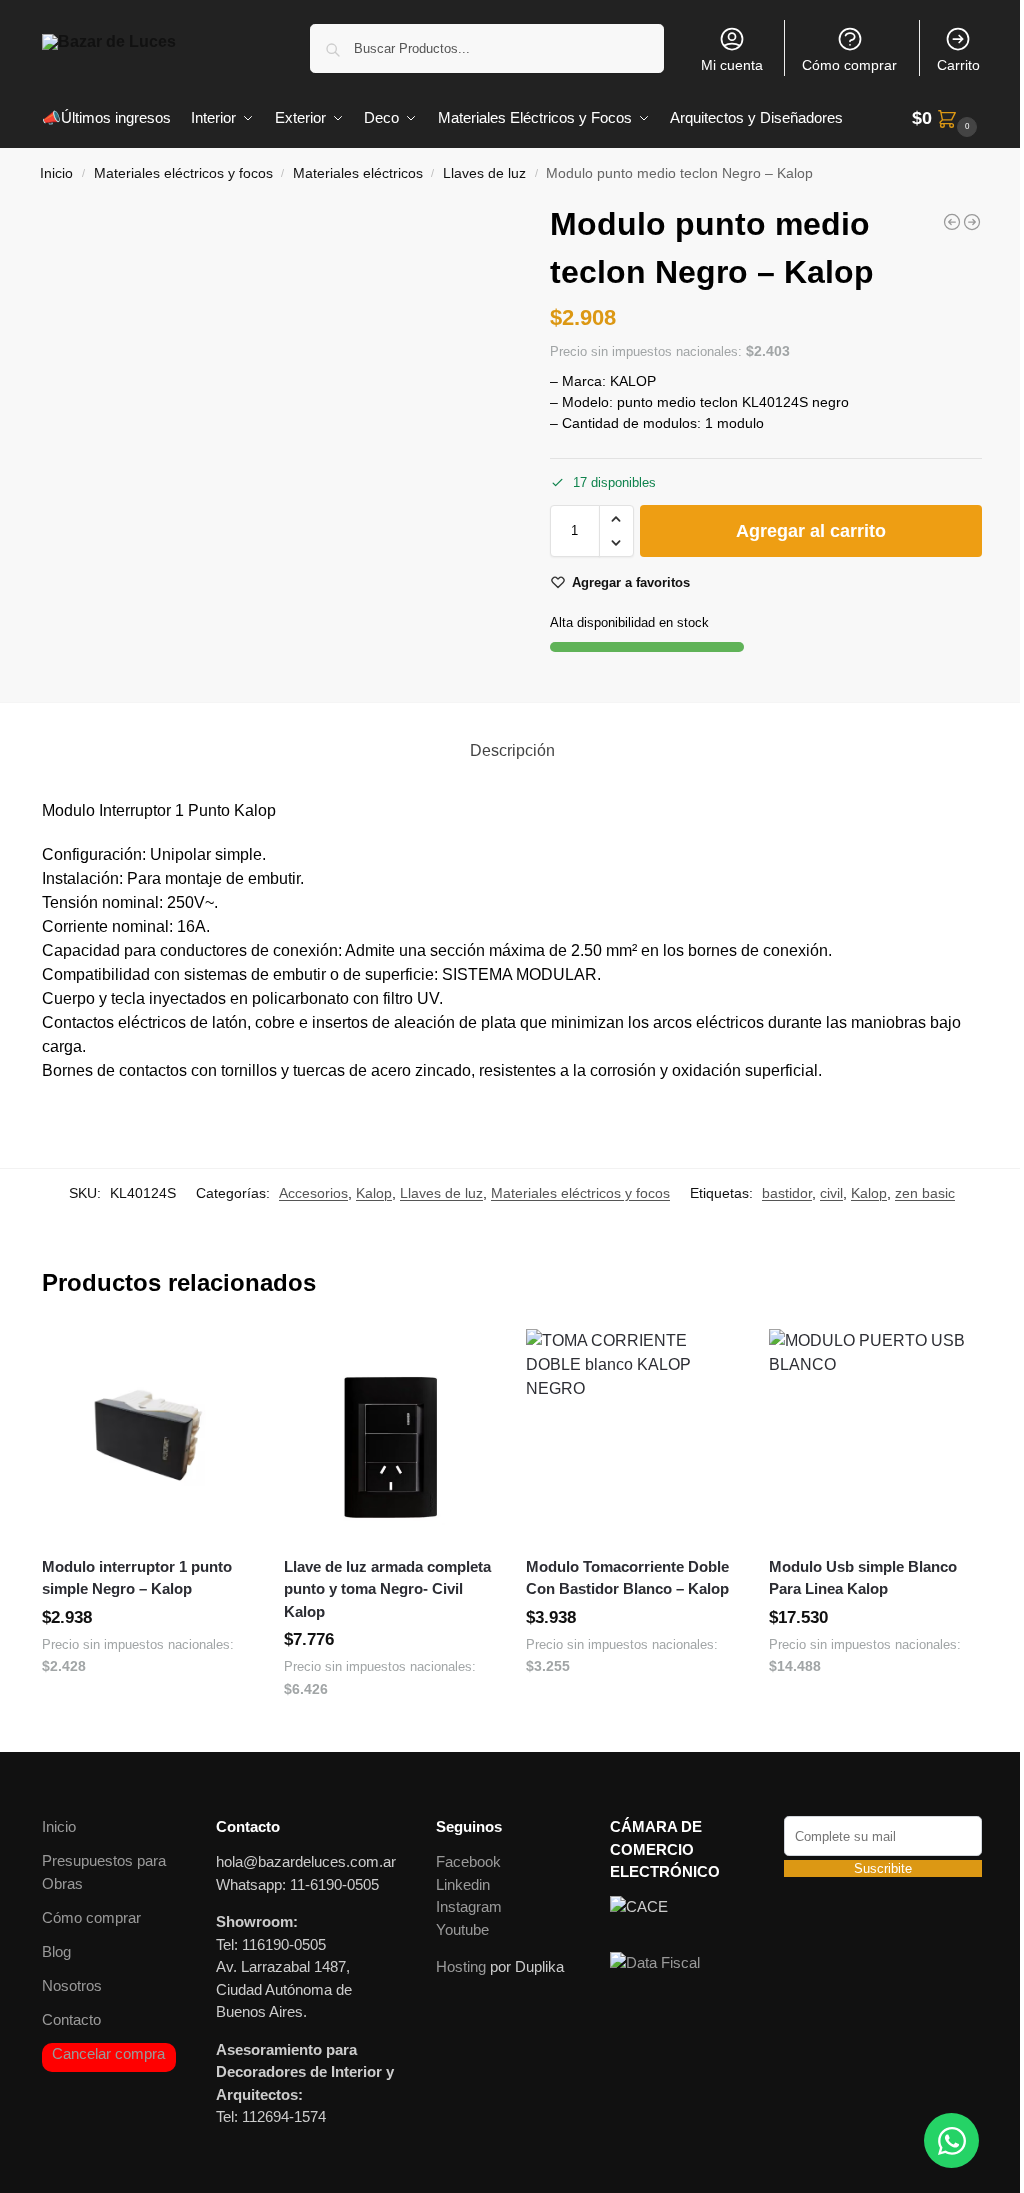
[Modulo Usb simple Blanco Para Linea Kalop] (875, 1435)
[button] (947, 118)
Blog (56, 1951)
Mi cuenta (732, 65)
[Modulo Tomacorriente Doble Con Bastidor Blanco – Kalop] (632, 1435)
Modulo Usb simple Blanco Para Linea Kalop (863, 1578)
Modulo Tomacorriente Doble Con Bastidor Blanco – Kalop (627, 1578)
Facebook (468, 1861)
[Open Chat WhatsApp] (951, 2140)
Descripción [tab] (512, 750)
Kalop (374, 1193)
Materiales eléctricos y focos (183, 173)
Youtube (462, 1929)
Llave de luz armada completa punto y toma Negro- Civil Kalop (387, 1589)
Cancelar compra (108, 2053)
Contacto (71, 2019)
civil (831, 1193)
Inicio (56, 173)
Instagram (469, 1906)
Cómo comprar (849, 65)
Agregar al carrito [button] (148, 1710)
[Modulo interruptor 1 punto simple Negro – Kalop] (148, 1435)
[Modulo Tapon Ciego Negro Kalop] (972, 222)
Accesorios (313, 1193)
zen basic (925, 1193)
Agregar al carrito (811, 531)
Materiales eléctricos (358, 173)
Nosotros (72, 1985)
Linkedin (463, 1884)
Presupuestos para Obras (104, 1872)
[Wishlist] (224, 1359)
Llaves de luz (484, 173)
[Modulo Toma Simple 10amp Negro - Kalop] (952, 222)
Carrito (958, 65)
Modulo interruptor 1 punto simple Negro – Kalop (137, 1578)
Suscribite (883, 1868)
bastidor (787, 1193)
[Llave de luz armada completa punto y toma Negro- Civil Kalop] (390, 1435)
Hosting (461, 1966)
